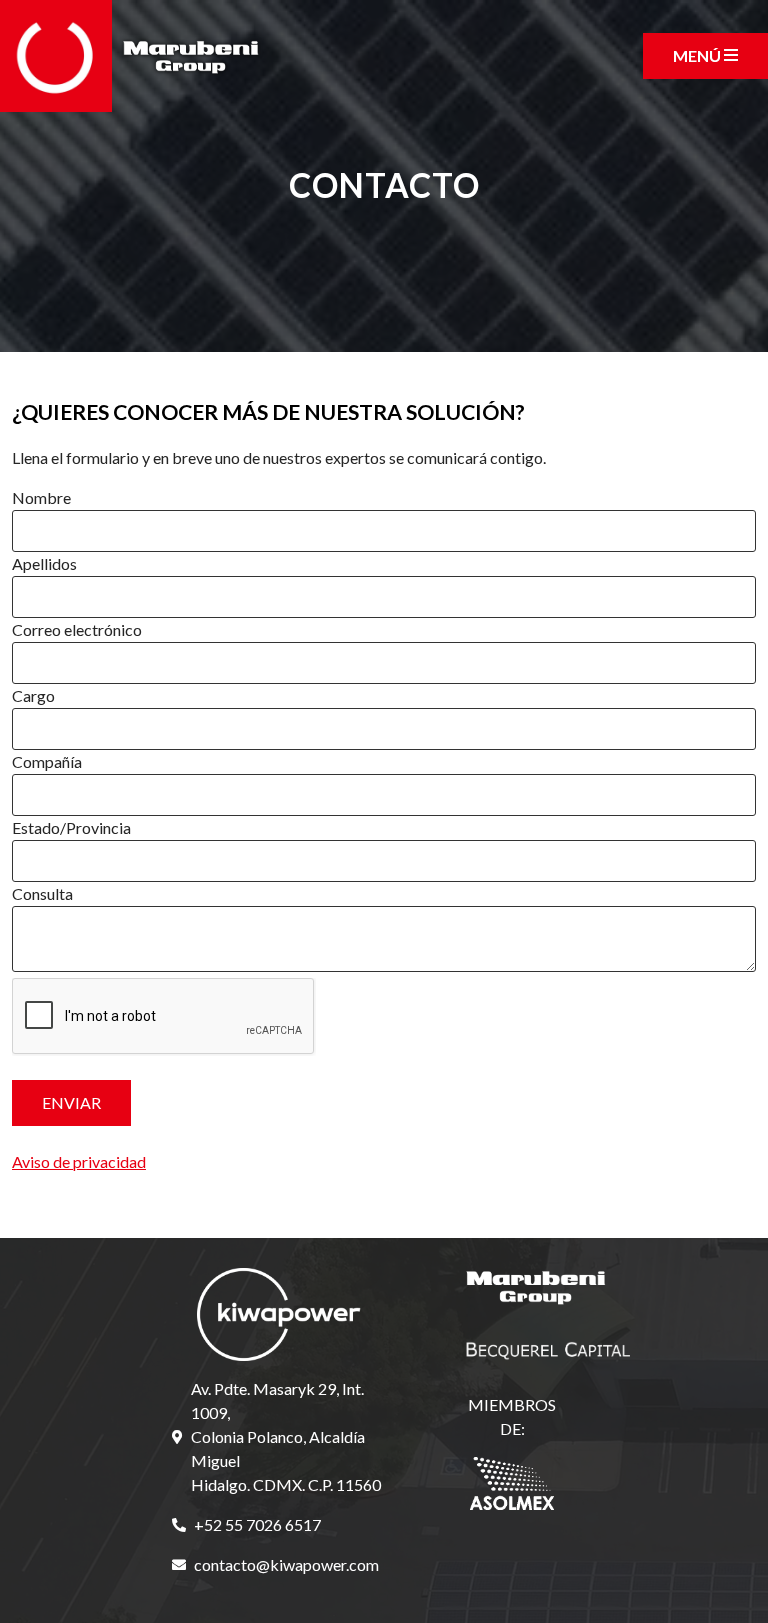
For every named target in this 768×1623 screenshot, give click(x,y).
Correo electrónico (77, 629)
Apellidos (44, 563)
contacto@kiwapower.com (286, 1564)
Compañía (47, 761)
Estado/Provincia (71, 827)
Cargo (33, 695)
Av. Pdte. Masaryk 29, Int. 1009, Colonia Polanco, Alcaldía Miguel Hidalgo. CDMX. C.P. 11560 (286, 1436)
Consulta (42, 893)
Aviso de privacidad (79, 1161)
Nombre (41, 497)
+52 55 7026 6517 (257, 1524)
